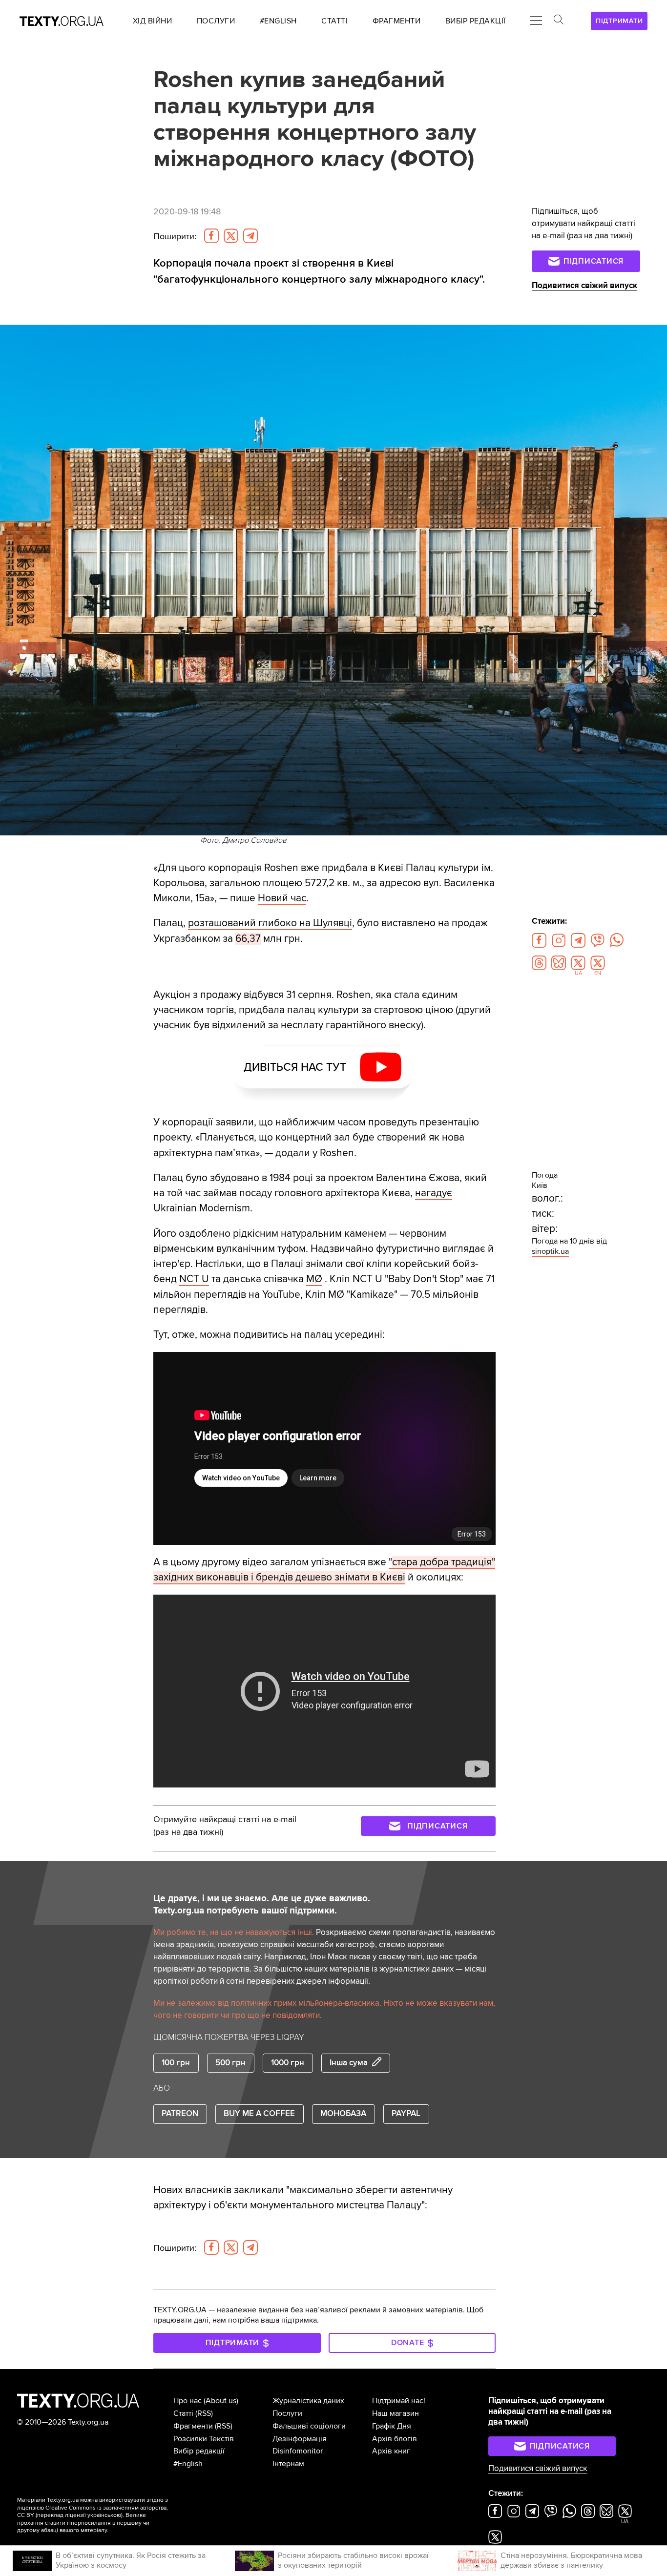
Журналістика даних (308, 2401)
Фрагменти (193, 2426)
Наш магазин (396, 2413)
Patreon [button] (180, 2114)
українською (104, 2515)
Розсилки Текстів (204, 2439)
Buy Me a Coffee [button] (259, 2114)
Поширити (175, 237)
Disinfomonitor (298, 2451)
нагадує (434, 1193)
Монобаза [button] (343, 2114)
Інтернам (288, 2464)
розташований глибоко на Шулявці (270, 923)
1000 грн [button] (288, 2063)
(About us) (221, 2401)
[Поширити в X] (231, 236)
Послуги (287, 2413)
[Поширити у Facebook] (211, 236)
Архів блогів (395, 2439)
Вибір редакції (199, 2451)
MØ (314, 1279)
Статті (183, 2413)
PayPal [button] (406, 2114)
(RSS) (204, 2413)
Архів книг (391, 2451)
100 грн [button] (176, 2063)
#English (188, 2464)
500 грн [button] (230, 2063)
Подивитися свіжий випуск (584, 286)
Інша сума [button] (349, 2063)
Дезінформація (300, 2439)
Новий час (282, 898)
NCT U (194, 1279)
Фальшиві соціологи (309, 2426)
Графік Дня (392, 2426)
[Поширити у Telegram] (250, 236)
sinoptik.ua (550, 1251)
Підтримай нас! (399, 2401)
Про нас (188, 2401)
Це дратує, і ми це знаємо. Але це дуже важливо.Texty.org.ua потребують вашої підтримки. (262, 1904)
